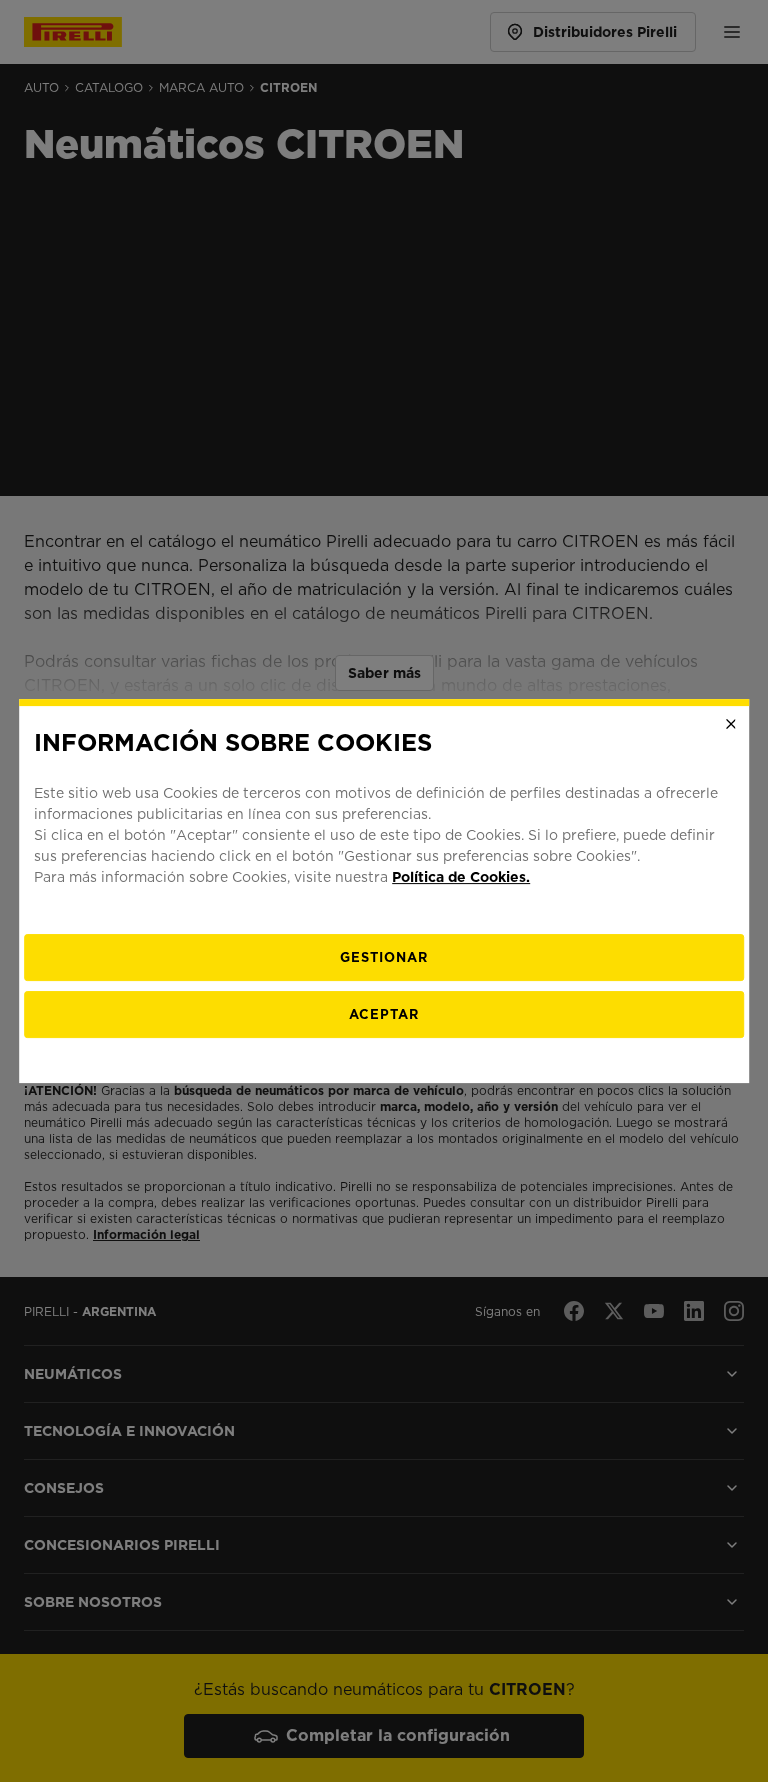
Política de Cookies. (461, 877)
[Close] (731, 724)
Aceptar (384, 1014)
